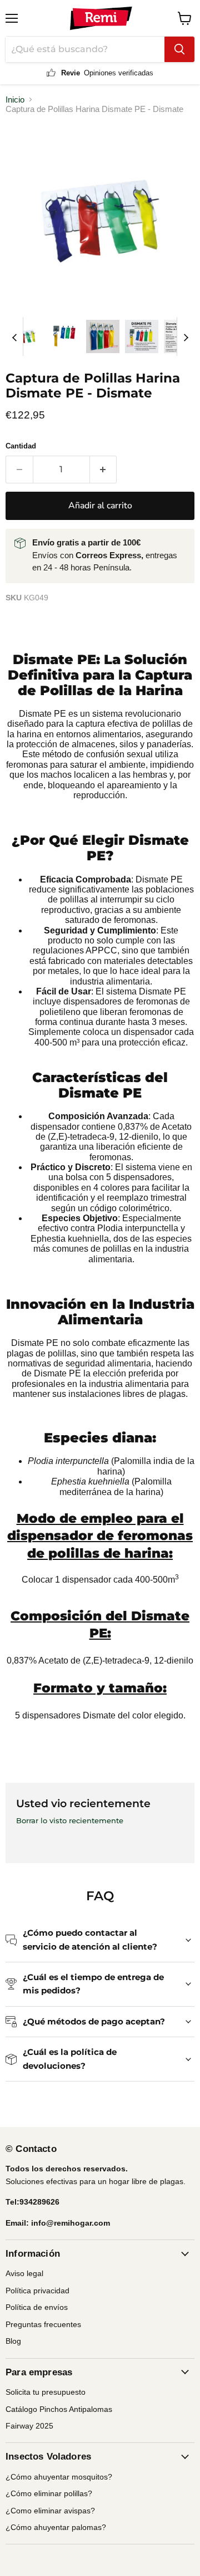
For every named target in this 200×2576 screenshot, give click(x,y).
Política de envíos (37, 2307)
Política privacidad (37, 2291)
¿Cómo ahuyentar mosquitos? (59, 2477)
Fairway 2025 (29, 2426)
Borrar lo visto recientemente (70, 1821)
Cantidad (21, 446)
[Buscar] (179, 49)
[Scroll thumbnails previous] (14, 336)
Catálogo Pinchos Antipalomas (59, 2409)
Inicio (15, 100)
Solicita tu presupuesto (46, 2392)
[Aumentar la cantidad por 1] (104, 470)
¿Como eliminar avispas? (50, 2511)
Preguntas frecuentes (43, 2324)
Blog (13, 2341)
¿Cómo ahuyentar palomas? (56, 2527)
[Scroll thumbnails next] (186, 336)
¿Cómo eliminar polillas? (49, 2493)
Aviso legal (24, 2273)
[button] (25, 336)
